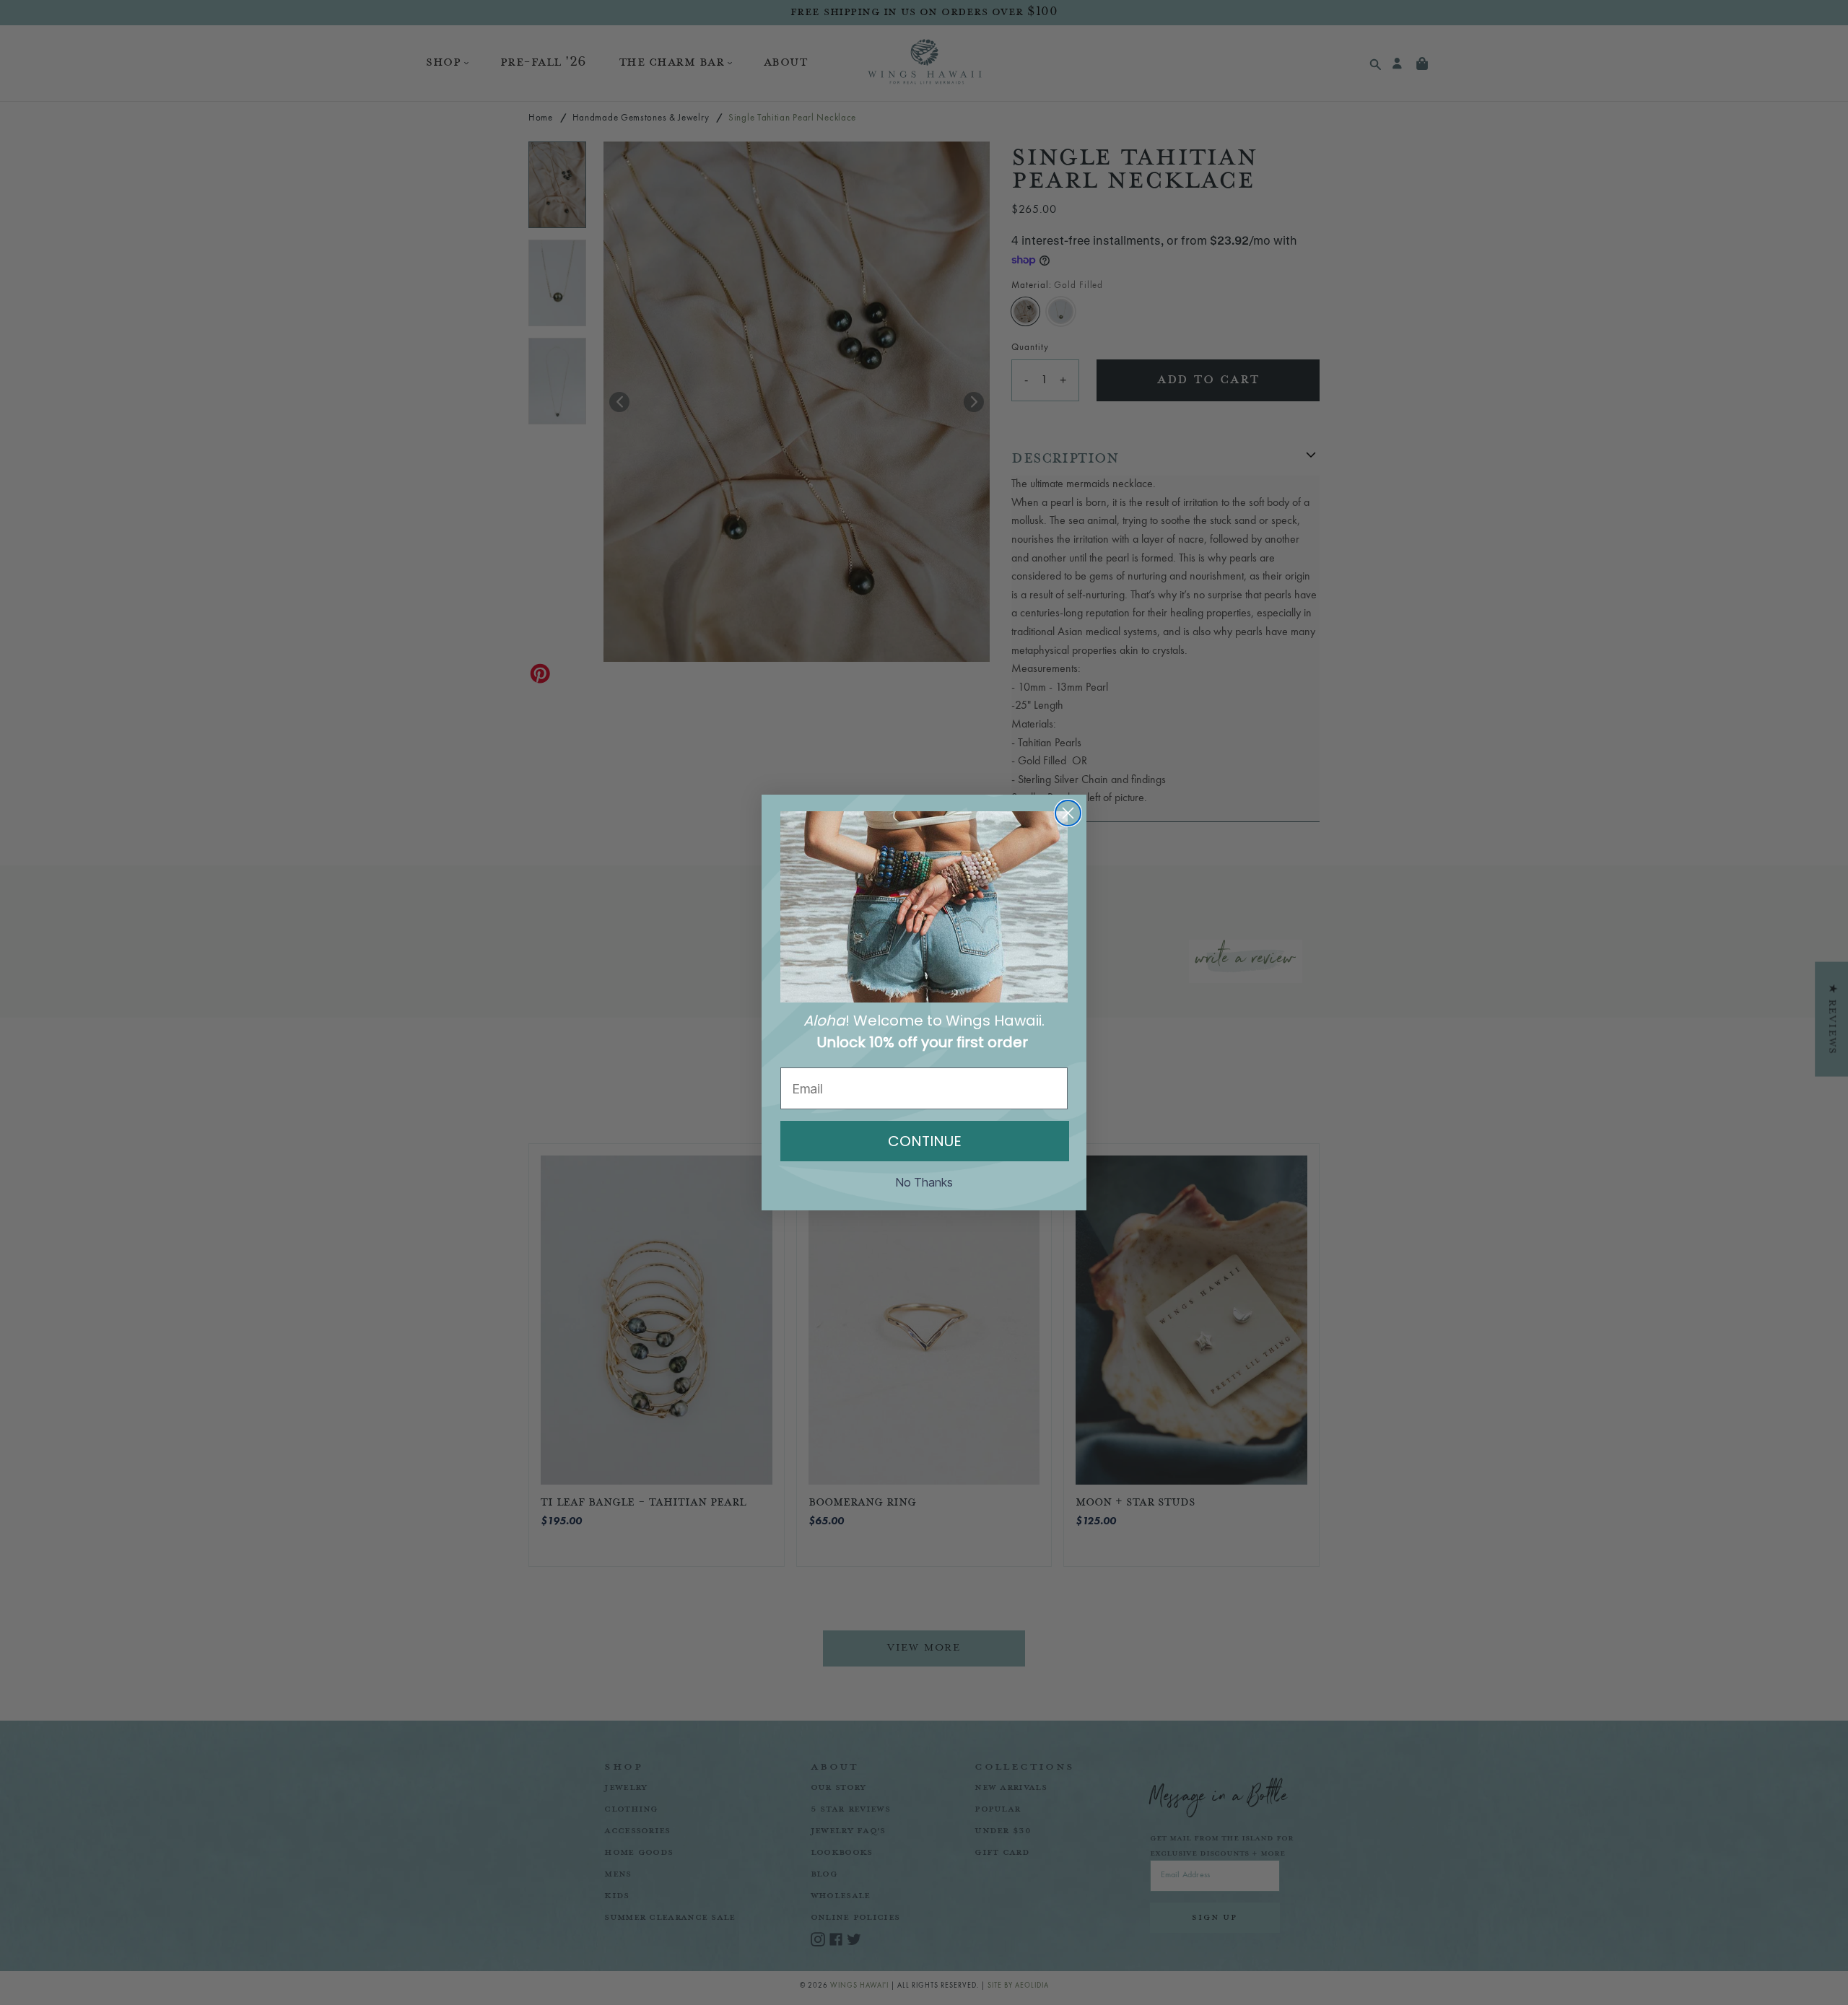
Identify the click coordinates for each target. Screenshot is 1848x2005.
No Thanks (924, 1182)
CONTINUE (925, 1141)
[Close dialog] (1068, 813)
